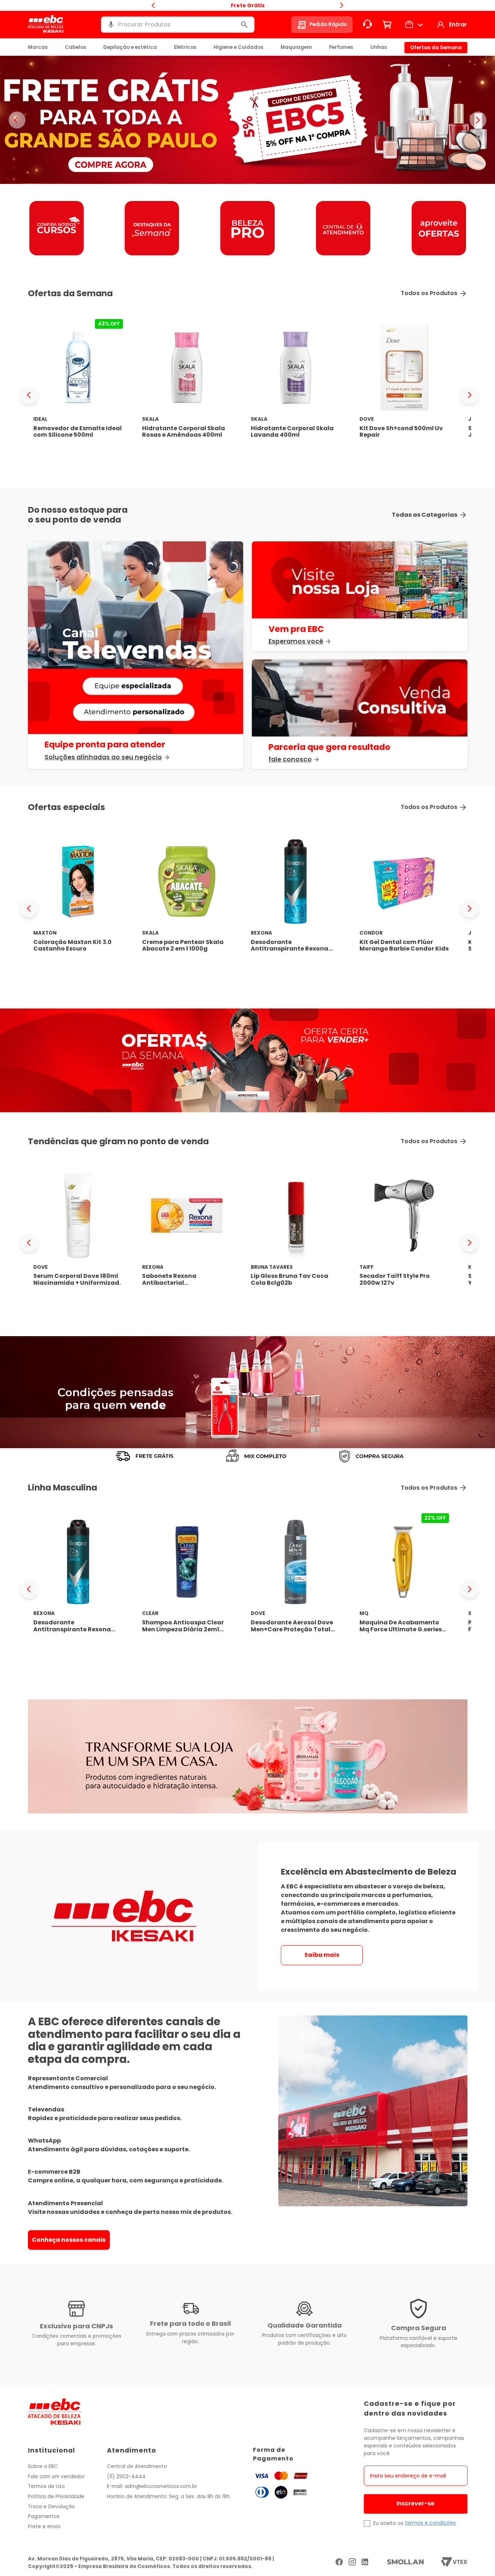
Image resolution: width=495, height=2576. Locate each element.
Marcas (38, 47)
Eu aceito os (388, 2523)
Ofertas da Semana (436, 48)
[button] (111, 25)
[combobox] (178, 25)
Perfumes (341, 47)
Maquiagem (296, 47)
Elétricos (185, 47)
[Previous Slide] (29, 395)
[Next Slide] (470, 395)
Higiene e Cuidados (238, 47)
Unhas (379, 47)
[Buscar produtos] (244, 25)
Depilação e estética (130, 47)
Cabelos (76, 47)
